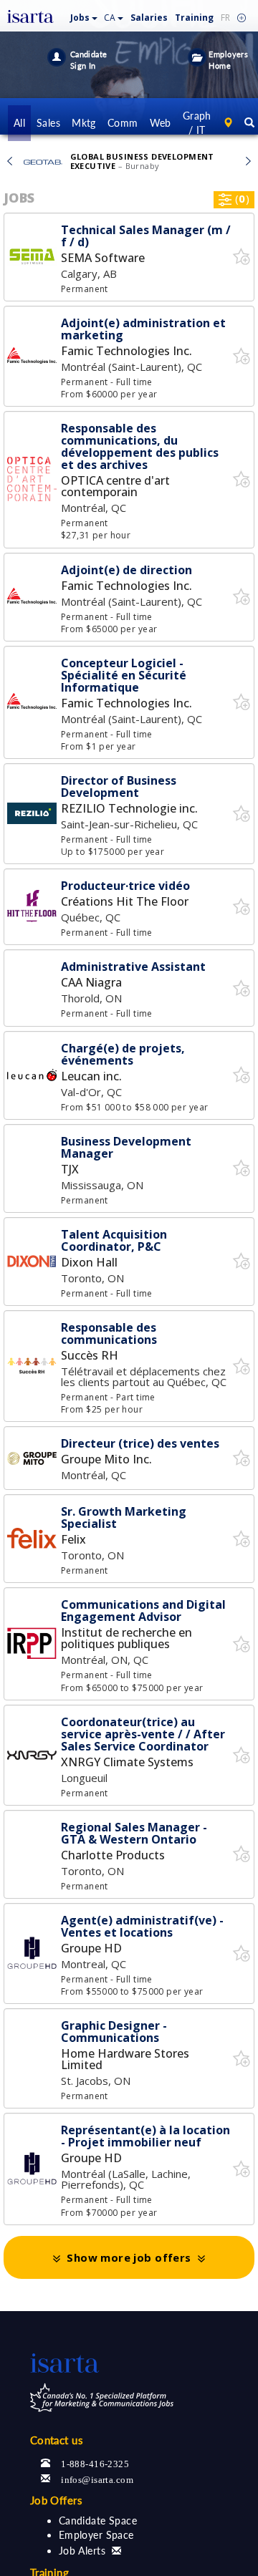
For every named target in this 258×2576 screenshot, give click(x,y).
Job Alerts (82, 2551)
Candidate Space (98, 2521)
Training (194, 18)
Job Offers (56, 2500)
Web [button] (161, 123)
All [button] (19, 123)
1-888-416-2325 (95, 2463)
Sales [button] (48, 123)
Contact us (57, 2440)
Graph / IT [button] (197, 123)
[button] (84, 15)
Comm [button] (123, 123)
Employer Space (96, 2535)
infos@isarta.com (97, 2478)
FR (225, 18)
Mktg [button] (84, 123)
